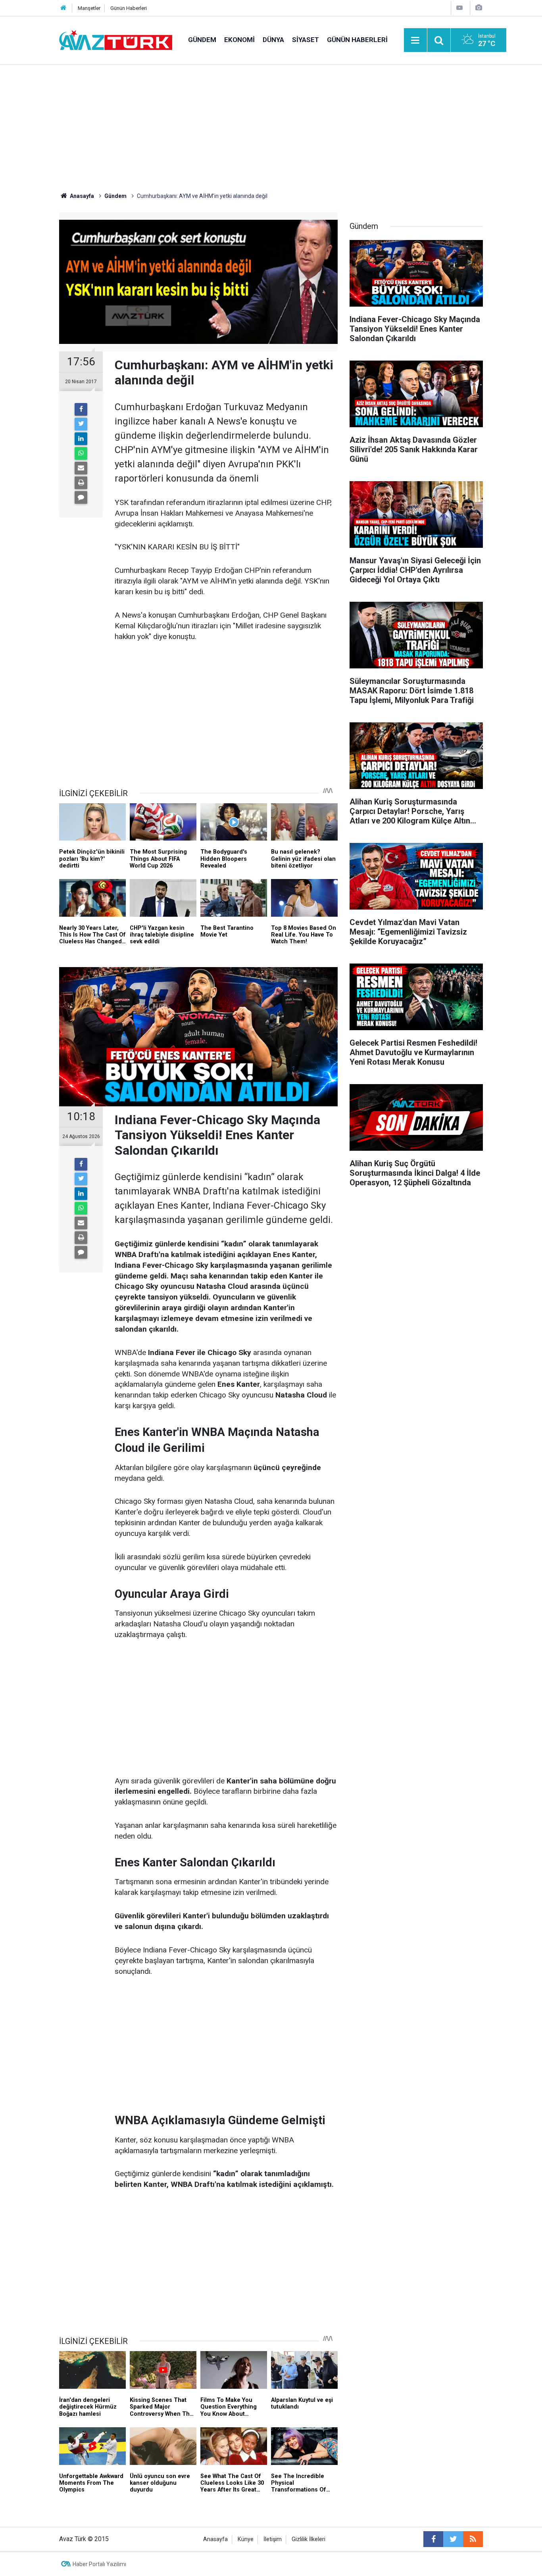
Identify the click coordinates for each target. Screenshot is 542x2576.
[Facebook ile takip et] (433, 2539)
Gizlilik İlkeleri (308, 2539)
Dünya (273, 40)
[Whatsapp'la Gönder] (81, 453)
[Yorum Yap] (81, 497)
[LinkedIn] (81, 439)
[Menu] (415, 40)
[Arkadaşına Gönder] (81, 468)
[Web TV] (459, 8)
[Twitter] (81, 424)
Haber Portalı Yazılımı (99, 2564)
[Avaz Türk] (116, 39)
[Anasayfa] (63, 8)
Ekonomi (239, 40)
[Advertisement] (271, 125)
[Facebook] (81, 409)
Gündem (202, 40)
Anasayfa (215, 2539)
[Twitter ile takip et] (453, 2539)
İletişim (273, 2539)
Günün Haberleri (129, 8)
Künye (246, 2539)
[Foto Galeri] (479, 8)
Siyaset (306, 40)
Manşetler (89, 8)
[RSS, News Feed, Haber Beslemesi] (473, 2539)
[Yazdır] (81, 483)
